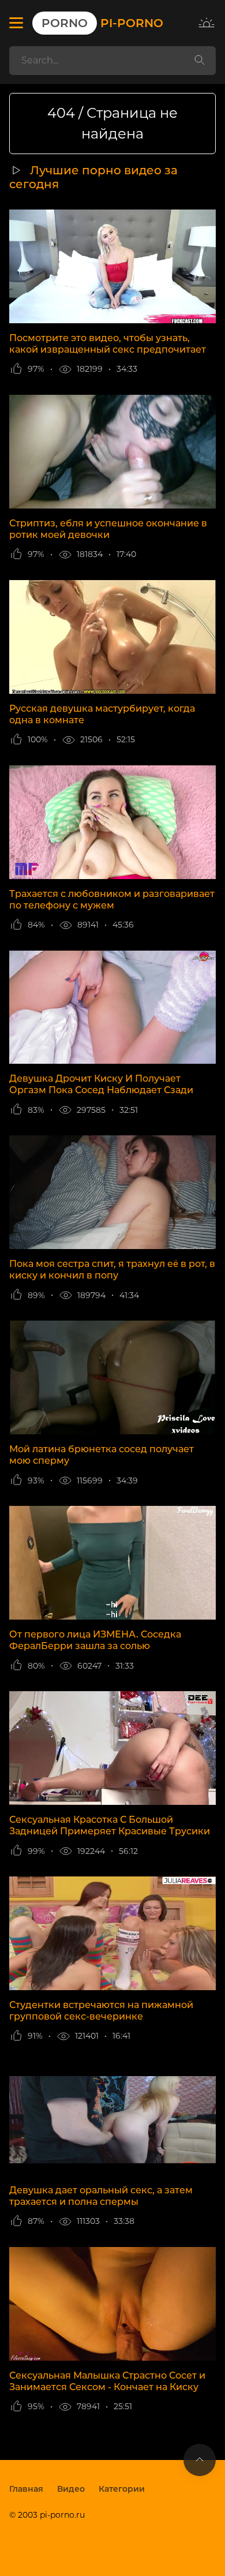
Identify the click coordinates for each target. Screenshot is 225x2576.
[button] (16, 23)
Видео (71, 2489)
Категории (122, 2489)
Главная (26, 2489)
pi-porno (102, 23)
